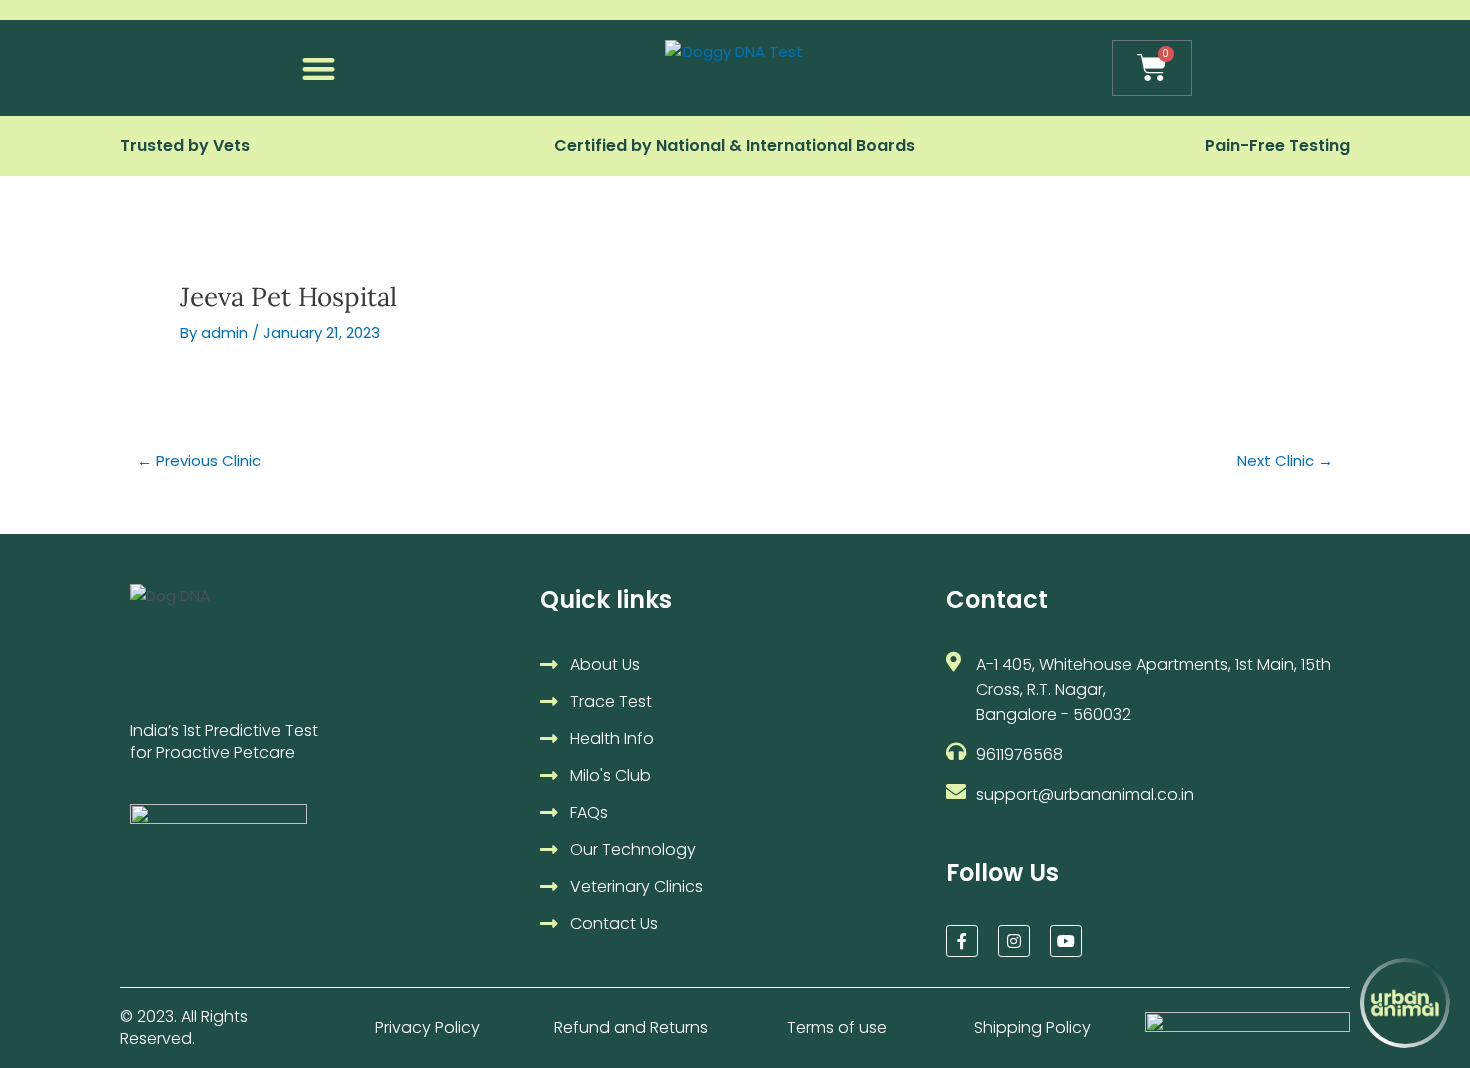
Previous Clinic (199, 460)
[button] (318, 68)
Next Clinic (1285, 460)
